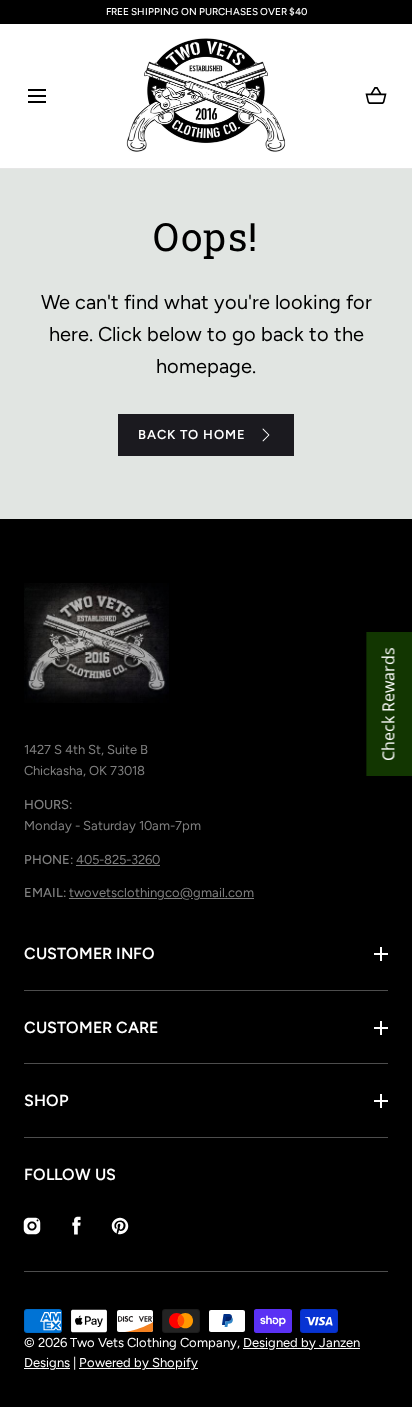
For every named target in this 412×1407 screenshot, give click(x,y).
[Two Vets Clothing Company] (206, 96)
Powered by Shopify (138, 1362)
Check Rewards (388, 704)
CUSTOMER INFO (89, 953)
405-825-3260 (118, 859)
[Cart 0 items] (376, 96)
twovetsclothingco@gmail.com (161, 892)
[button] (36, 95)
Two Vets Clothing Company (153, 1342)
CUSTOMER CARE (91, 1027)
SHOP (46, 1100)
